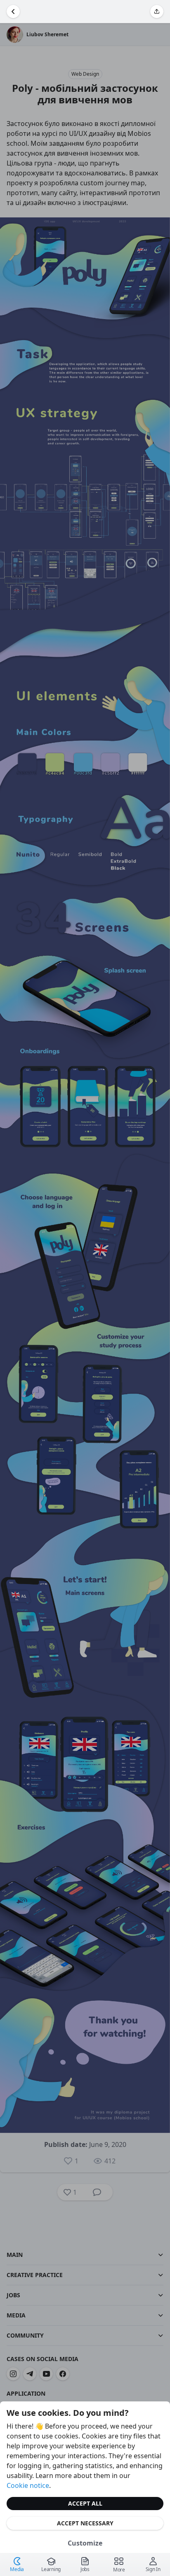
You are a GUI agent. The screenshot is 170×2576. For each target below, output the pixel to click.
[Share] (157, 12)
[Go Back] (13, 12)
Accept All (85, 2503)
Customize (85, 2543)
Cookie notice (28, 2485)
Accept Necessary (85, 2523)
